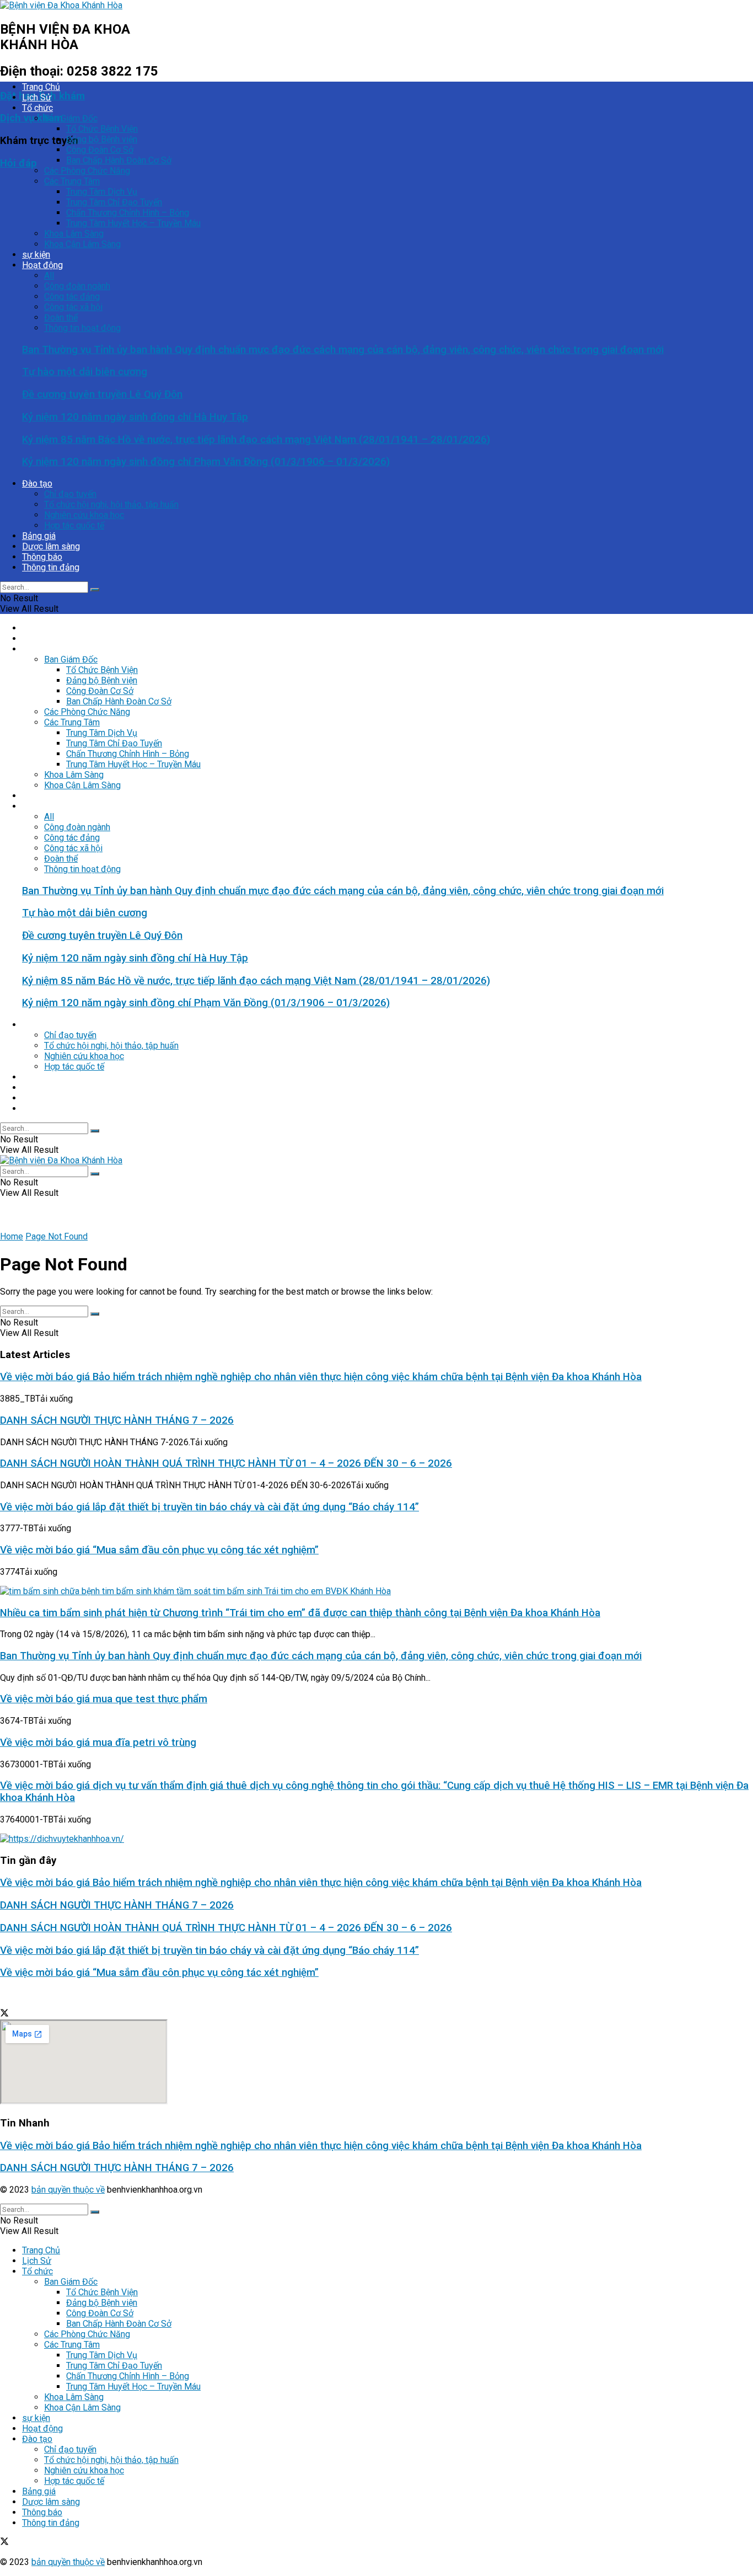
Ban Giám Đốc (71, 118)
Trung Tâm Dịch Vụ (102, 192)
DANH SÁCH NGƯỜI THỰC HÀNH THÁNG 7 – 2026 (117, 1420)
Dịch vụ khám (31, 118)
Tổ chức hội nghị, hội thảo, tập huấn (111, 504)
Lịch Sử (37, 97)
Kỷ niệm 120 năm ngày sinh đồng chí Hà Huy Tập (135, 417)
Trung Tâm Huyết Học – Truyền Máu (133, 223)
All (49, 276)
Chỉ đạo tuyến (70, 494)
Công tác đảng (72, 296)
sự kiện (36, 255)
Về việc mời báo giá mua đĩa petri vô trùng (98, 1743)
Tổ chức (37, 108)
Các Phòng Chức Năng (87, 171)
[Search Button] (95, 590)
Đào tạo (37, 483)
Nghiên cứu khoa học (84, 515)
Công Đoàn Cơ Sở (100, 150)
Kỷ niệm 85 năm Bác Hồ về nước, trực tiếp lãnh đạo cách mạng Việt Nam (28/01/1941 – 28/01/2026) (256, 440)
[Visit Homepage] (61, 5)
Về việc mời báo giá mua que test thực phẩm (104, 1699)
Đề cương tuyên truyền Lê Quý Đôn (102, 394)
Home (12, 1236)
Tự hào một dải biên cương (85, 372)
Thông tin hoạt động (82, 328)
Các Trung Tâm (72, 181)
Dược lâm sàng (51, 546)
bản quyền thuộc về (68, 2190)
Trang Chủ (41, 87)
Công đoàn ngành (77, 286)
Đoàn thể (61, 317)
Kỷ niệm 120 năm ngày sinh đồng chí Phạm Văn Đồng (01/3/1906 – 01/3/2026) (206, 462)
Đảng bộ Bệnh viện (102, 139)
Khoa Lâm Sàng (74, 234)
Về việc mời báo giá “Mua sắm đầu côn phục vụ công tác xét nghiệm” (159, 1550)
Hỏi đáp (18, 163)
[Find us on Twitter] (4, 2014)
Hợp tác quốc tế (74, 525)
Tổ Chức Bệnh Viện (102, 129)
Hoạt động (42, 265)
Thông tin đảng (51, 567)
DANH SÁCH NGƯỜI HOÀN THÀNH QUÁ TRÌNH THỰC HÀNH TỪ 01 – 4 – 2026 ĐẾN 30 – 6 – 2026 (226, 1463)
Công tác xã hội (73, 307)
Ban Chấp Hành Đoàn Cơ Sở (119, 160)
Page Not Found (57, 1236)
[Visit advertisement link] (62, 1839)
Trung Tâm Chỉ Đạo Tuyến (114, 202)
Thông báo (42, 557)
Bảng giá (39, 536)
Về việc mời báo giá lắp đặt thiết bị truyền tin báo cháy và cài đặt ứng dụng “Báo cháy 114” (209, 1507)
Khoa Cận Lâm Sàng (82, 244)
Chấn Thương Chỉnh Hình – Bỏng (128, 213)
